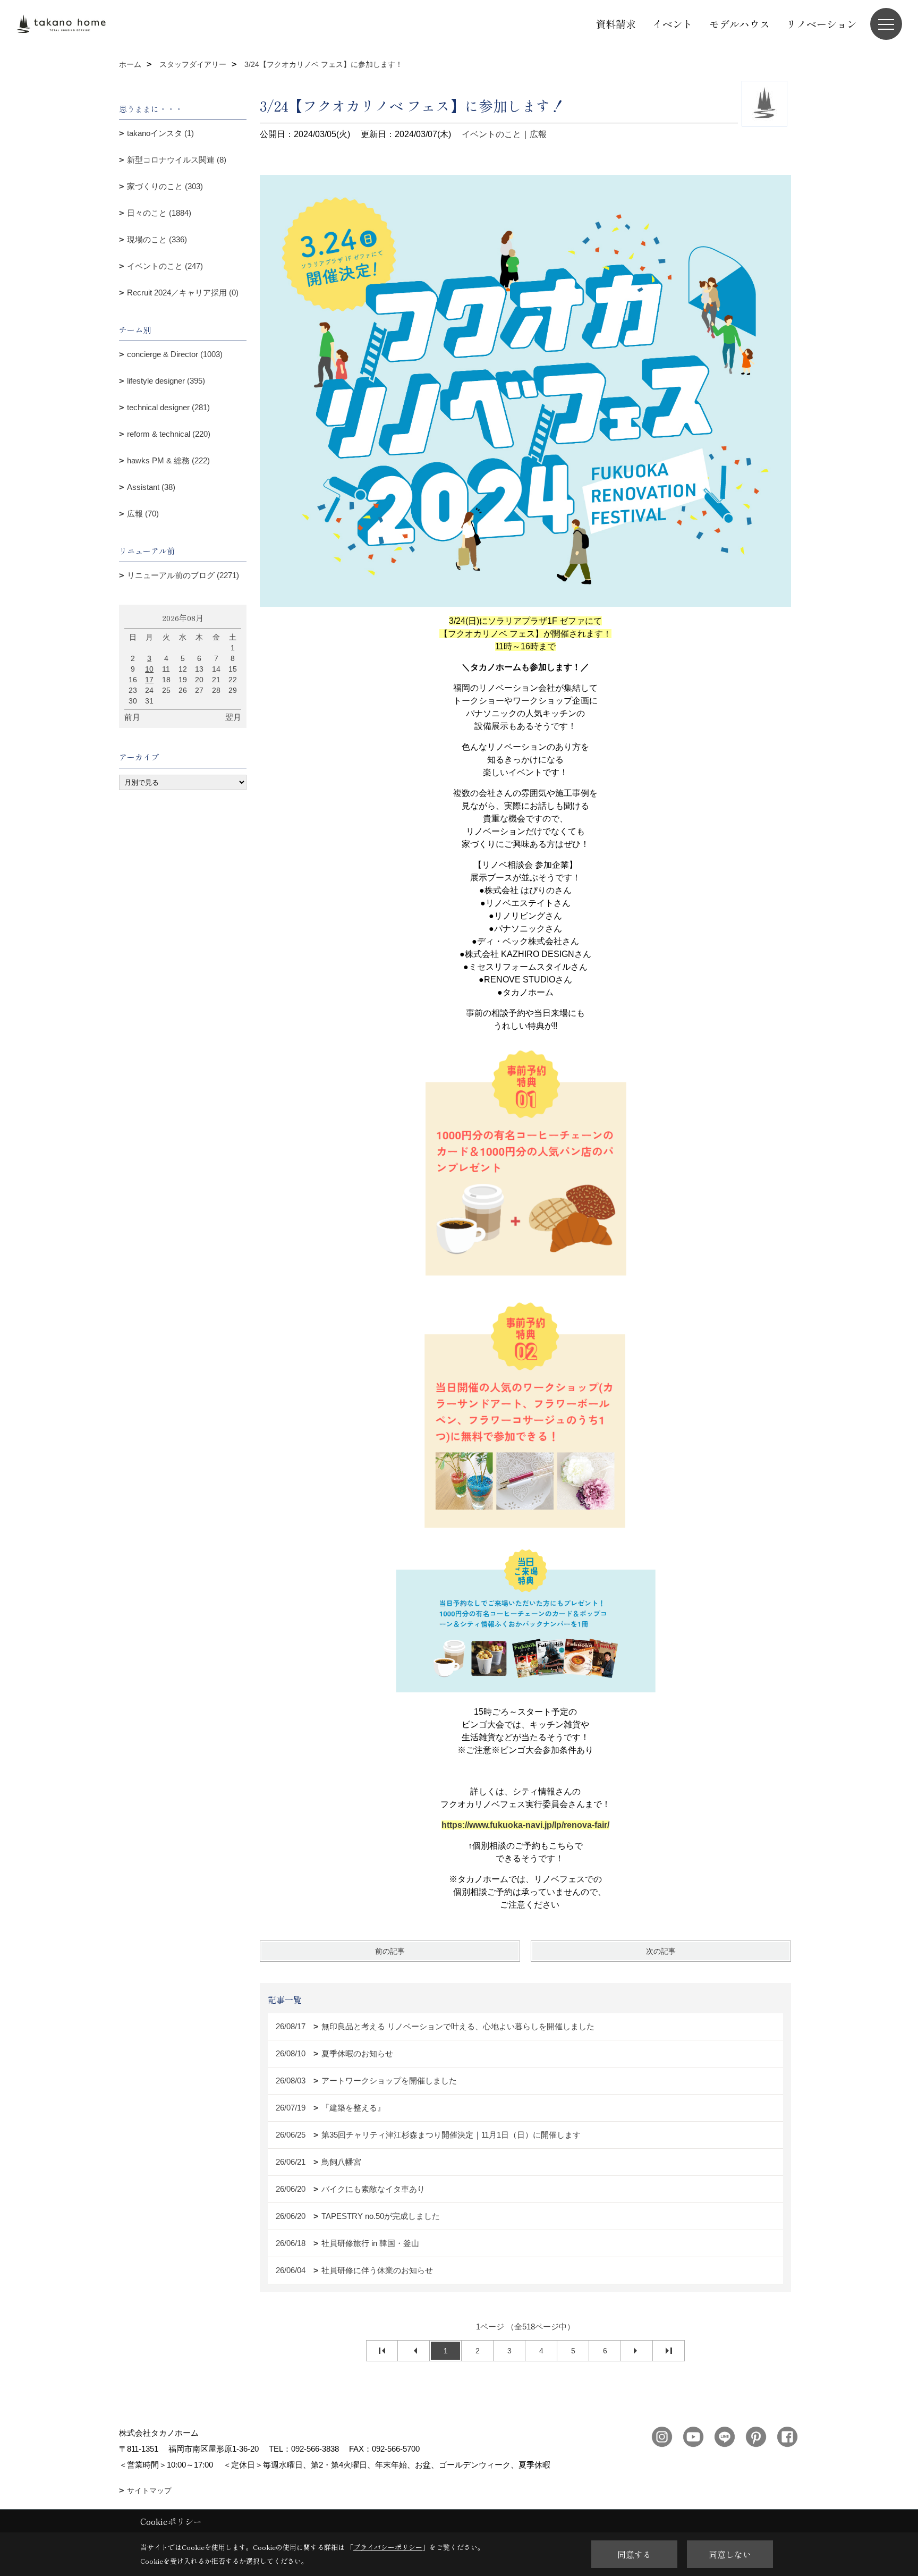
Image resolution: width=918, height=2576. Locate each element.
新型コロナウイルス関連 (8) (177, 160)
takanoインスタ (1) (160, 133)
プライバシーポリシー (388, 2547)
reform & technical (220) (169, 434)
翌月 (233, 717)
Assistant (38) (151, 487)
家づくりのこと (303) (165, 186)
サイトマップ (149, 2490)
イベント (673, 24)
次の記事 (661, 1951)
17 (149, 680)
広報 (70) (143, 514)
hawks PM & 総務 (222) (168, 460)
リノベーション (822, 24)
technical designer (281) (168, 407)
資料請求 (616, 24)
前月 (132, 717)
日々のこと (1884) (159, 213)
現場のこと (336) (157, 239)
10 (149, 669)
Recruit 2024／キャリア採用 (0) (183, 293)
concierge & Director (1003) (175, 354)
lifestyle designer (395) (166, 381)
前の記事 (390, 1951)
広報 (538, 134)
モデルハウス (739, 24)
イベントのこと (491, 134)
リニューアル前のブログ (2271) (183, 575)
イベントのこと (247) (165, 266)
